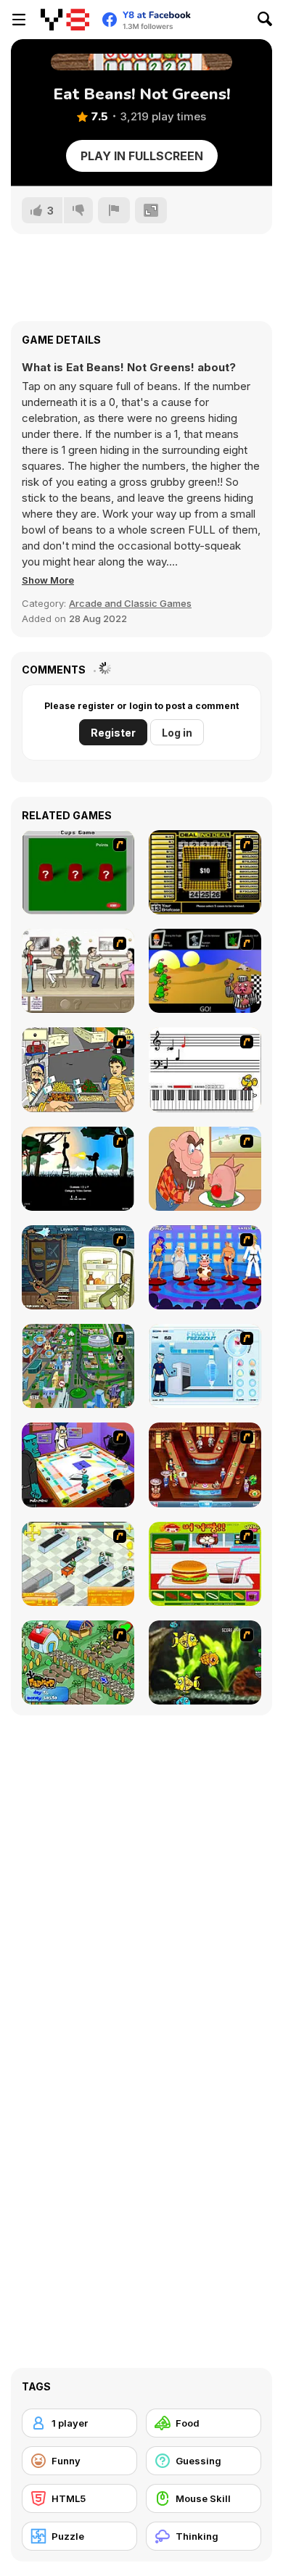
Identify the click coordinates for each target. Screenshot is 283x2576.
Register (113, 733)
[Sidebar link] (19, 20)
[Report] (114, 210)
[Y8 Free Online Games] (65, 20)
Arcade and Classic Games (130, 603)
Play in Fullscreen (142, 156)
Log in (177, 733)
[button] (48, 580)
